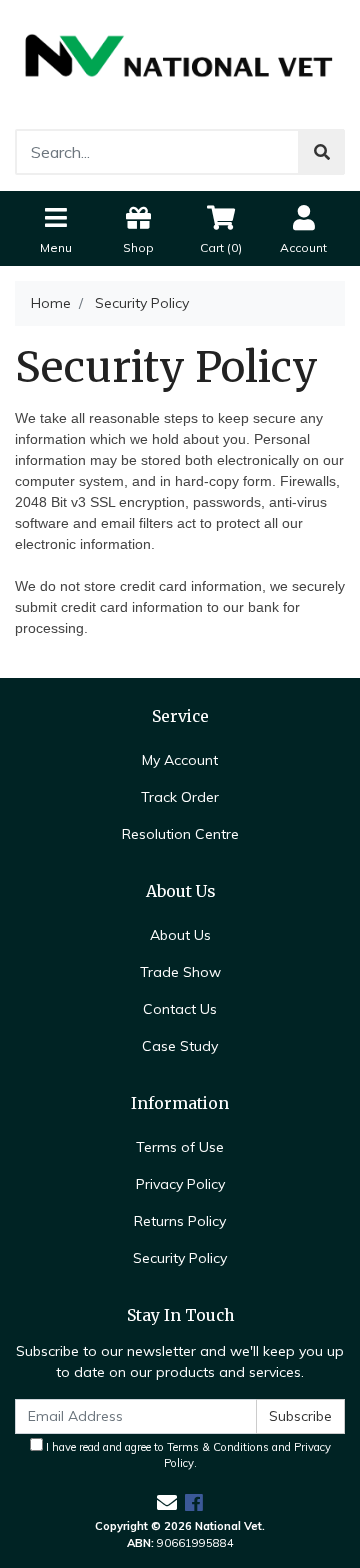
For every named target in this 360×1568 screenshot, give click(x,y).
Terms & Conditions (218, 1447)
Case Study (180, 1046)
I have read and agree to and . (187, 1455)
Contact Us (180, 1009)
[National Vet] (180, 63)
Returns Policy (180, 1221)
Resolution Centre (180, 834)
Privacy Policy (180, 1184)
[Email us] (167, 1502)
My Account (180, 760)
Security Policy (180, 1258)
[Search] (322, 152)
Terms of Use (180, 1147)
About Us (180, 935)
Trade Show (180, 972)
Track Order (180, 797)
